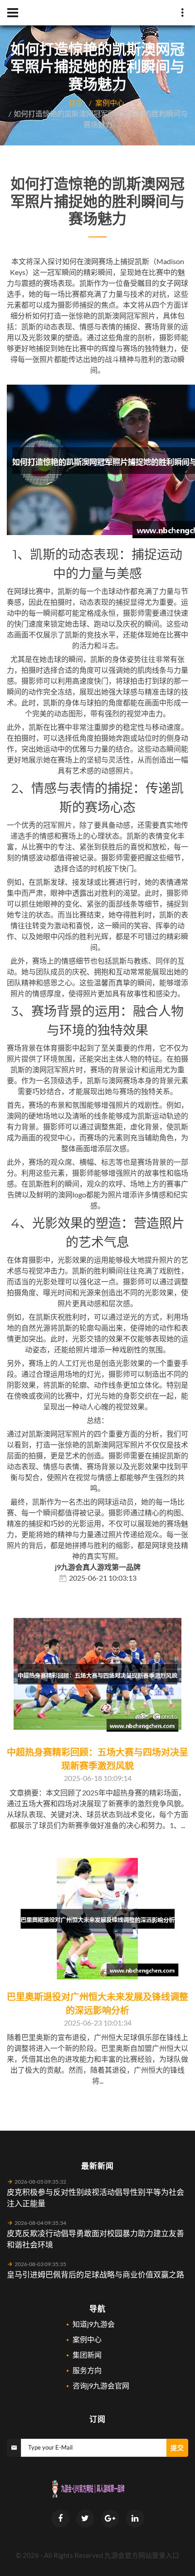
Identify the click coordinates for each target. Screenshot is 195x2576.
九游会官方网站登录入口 (142, 2555)
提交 (177, 2448)
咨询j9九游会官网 (101, 2385)
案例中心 (110, 103)
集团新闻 (87, 2355)
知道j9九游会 (94, 2324)
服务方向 (87, 2370)
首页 (76, 103)
